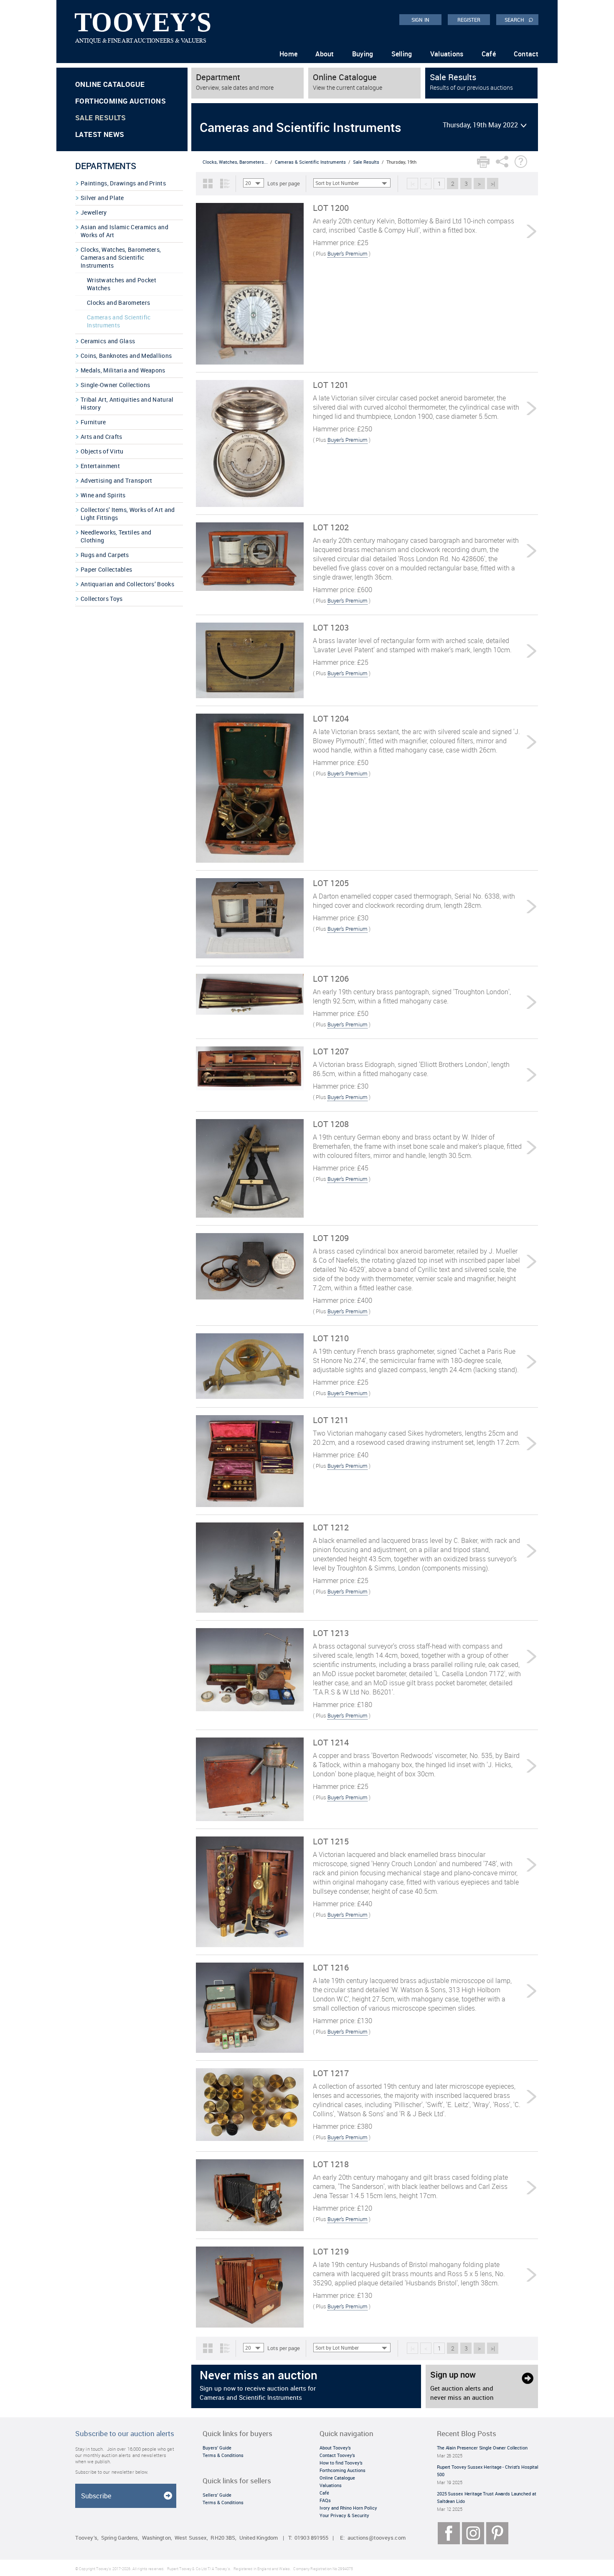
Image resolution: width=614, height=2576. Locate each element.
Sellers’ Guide (217, 2495)
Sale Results (101, 118)
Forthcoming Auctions (121, 101)
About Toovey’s (335, 2448)
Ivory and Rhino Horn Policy (348, 2508)
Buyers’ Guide (217, 2448)
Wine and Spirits (103, 495)
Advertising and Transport (117, 480)
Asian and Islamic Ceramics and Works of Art (124, 231)
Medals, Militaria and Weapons (123, 370)
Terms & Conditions (223, 2455)
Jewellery (94, 212)
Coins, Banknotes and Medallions (126, 356)
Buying (363, 54)
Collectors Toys (102, 599)
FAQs (325, 2500)
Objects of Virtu (102, 451)
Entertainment (100, 466)
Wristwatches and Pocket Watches (122, 284)
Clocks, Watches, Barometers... (235, 162)
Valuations (447, 54)
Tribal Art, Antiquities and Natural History (127, 403)
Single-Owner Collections (115, 385)
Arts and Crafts (101, 437)
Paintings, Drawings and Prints (123, 183)
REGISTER (469, 20)
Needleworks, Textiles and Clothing (116, 536)
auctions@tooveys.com (377, 2538)
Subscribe (96, 2496)
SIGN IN (420, 20)
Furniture (93, 422)
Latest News (100, 134)
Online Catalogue (110, 84)
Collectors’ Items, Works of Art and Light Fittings (128, 514)
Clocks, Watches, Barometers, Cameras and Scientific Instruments (121, 257)
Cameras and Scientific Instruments (119, 321)
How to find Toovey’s (341, 2463)
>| (493, 184)
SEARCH (519, 19)
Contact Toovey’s (337, 2455)
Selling (402, 54)
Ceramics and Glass (108, 341)
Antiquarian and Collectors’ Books (127, 584)
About (325, 54)
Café (489, 54)
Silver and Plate (102, 198)
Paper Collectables (106, 569)
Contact (526, 54)
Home (288, 54)
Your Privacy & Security (344, 2515)
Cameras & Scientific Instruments (310, 162)
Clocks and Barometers (118, 303)
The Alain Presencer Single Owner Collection (482, 2448)
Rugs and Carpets (105, 555)
